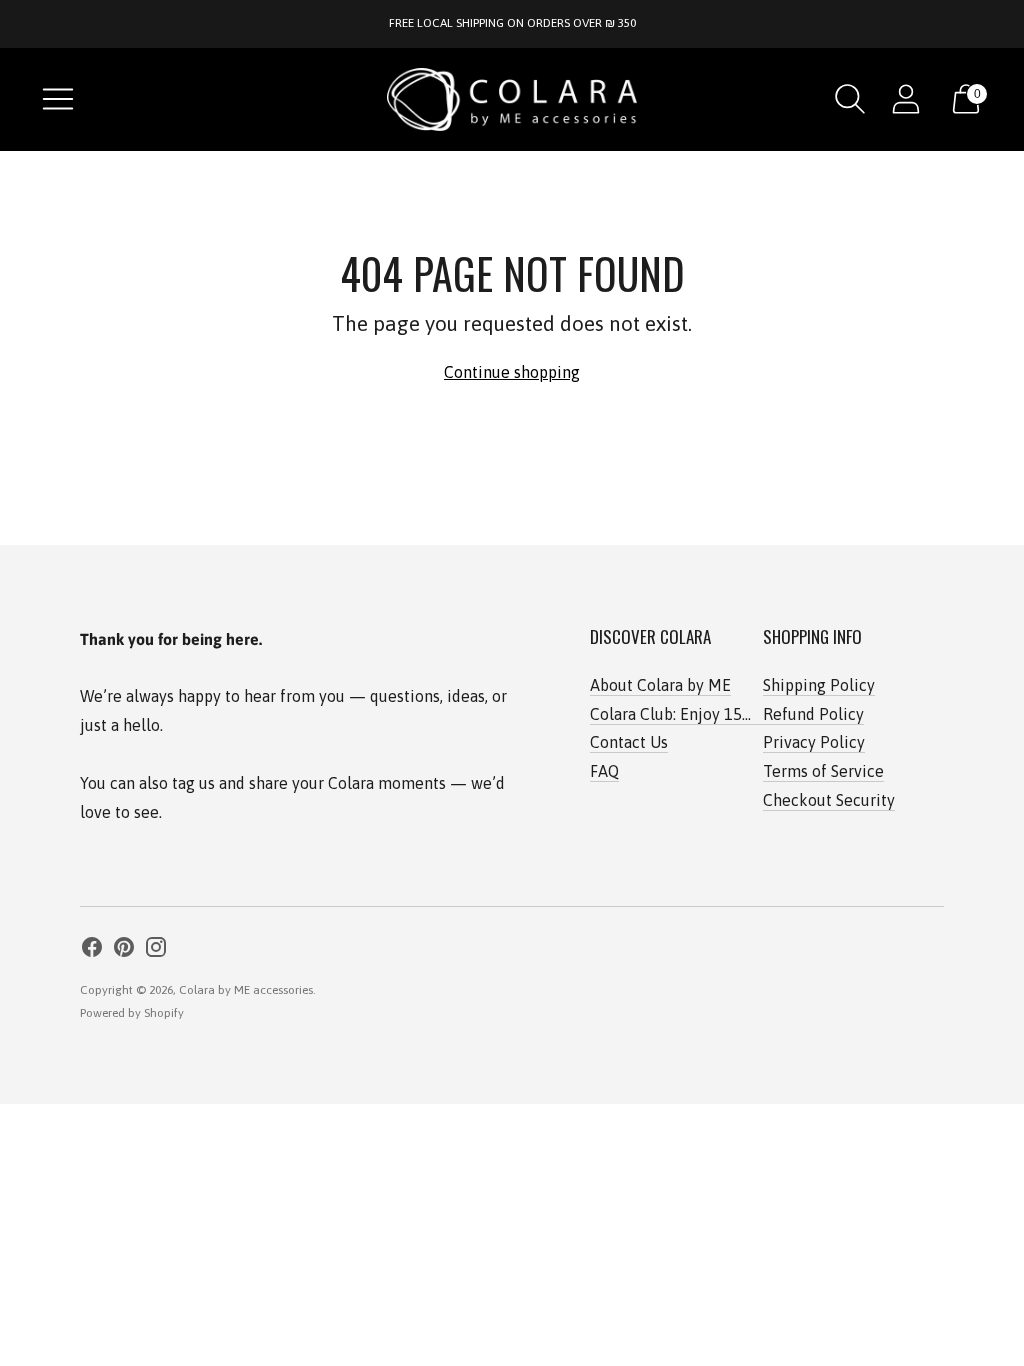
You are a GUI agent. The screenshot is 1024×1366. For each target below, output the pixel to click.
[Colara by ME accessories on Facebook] (92, 950)
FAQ (604, 771)
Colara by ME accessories (246, 990)
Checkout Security (829, 800)
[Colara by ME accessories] (512, 99)
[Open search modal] (850, 99)
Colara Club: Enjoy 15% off (683, 714)
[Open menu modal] (58, 99)
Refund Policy (813, 714)
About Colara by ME (660, 685)
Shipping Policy (819, 685)
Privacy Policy (814, 742)
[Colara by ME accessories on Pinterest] (124, 950)
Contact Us (629, 742)
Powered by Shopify (132, 1013)
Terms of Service (823, 771)
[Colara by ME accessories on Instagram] (156, 950)
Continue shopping (512, 372)
